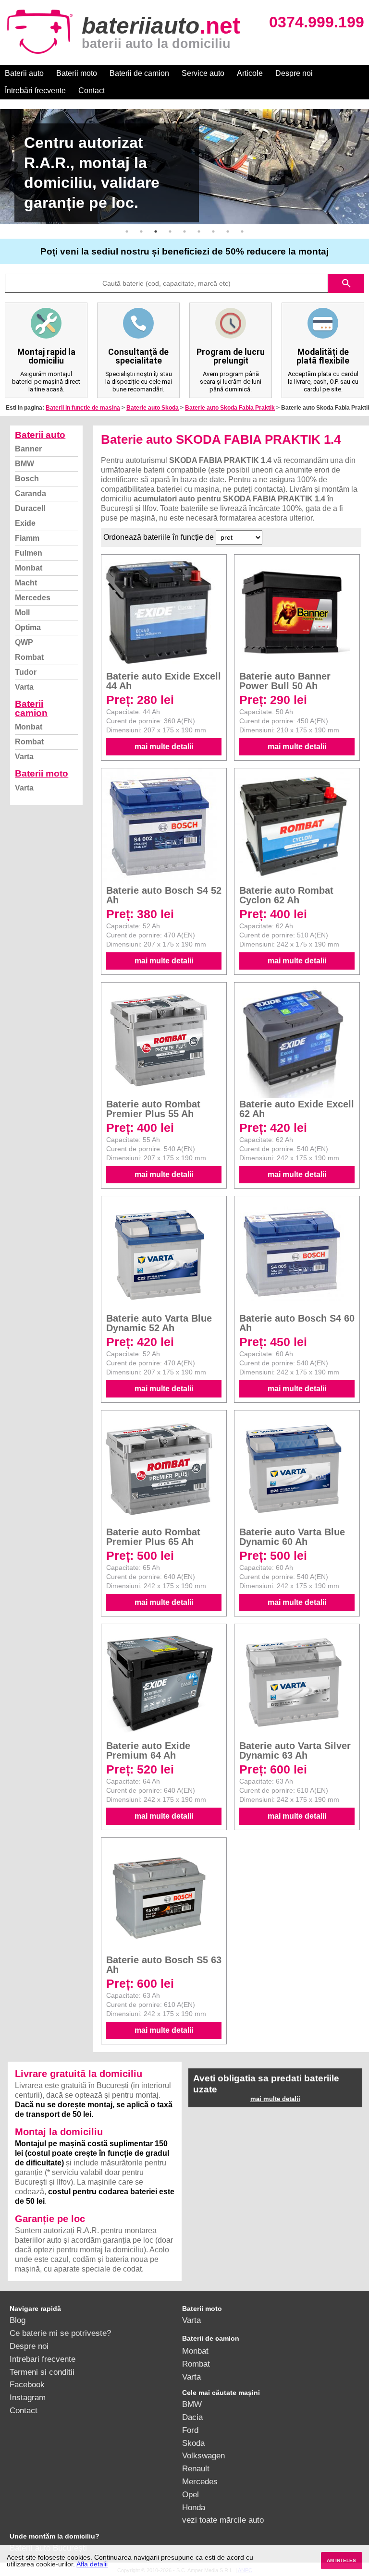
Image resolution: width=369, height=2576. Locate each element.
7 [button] (213, 231)
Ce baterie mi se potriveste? (60, 2333)
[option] (184, 167)
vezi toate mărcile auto (223, 2520)
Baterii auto (24, 73)
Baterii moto (77, 73)
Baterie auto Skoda (153, 408)
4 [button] (170, 231)
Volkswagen (203, 2455)
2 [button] (141, 231)
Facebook (27, 2384)
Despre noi (294, 73)
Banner (28, 449)
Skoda (193, 2443)
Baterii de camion (139, 73)
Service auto (203, 73)
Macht (26, 583)
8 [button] (228, 231)
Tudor (26, 672)
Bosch (27, 479)
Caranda (31, 493)
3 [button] (156, 231)
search (346, 283)
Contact (92, 91)
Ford (190, 2430)
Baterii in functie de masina (83, 408)
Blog (18, 2320)
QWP (24, 642)
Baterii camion (31, 708)
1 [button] (127, 231)
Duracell (30, 508)
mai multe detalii (164, 747)
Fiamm (27, 538)
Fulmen (29, 553)
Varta (24, 687)
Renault (196, 2468)
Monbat (29, 568)
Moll (22, 613)
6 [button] (199, 231)
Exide (25, 523)
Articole (250, 73)
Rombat (29, 657)
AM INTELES (341, 2560)
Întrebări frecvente (35, 91)
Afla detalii (92, 2564)
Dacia (192, 2417)
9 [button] (242, 231)
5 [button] (184, 231)
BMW (25, 464)
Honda (194, 2507)
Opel (191, 2494)
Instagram (28, 2397)
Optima (28, 627)
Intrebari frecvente (43, 2359)
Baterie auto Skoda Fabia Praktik (230, 408)
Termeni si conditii (42, 2372)
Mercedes (33, 598)
